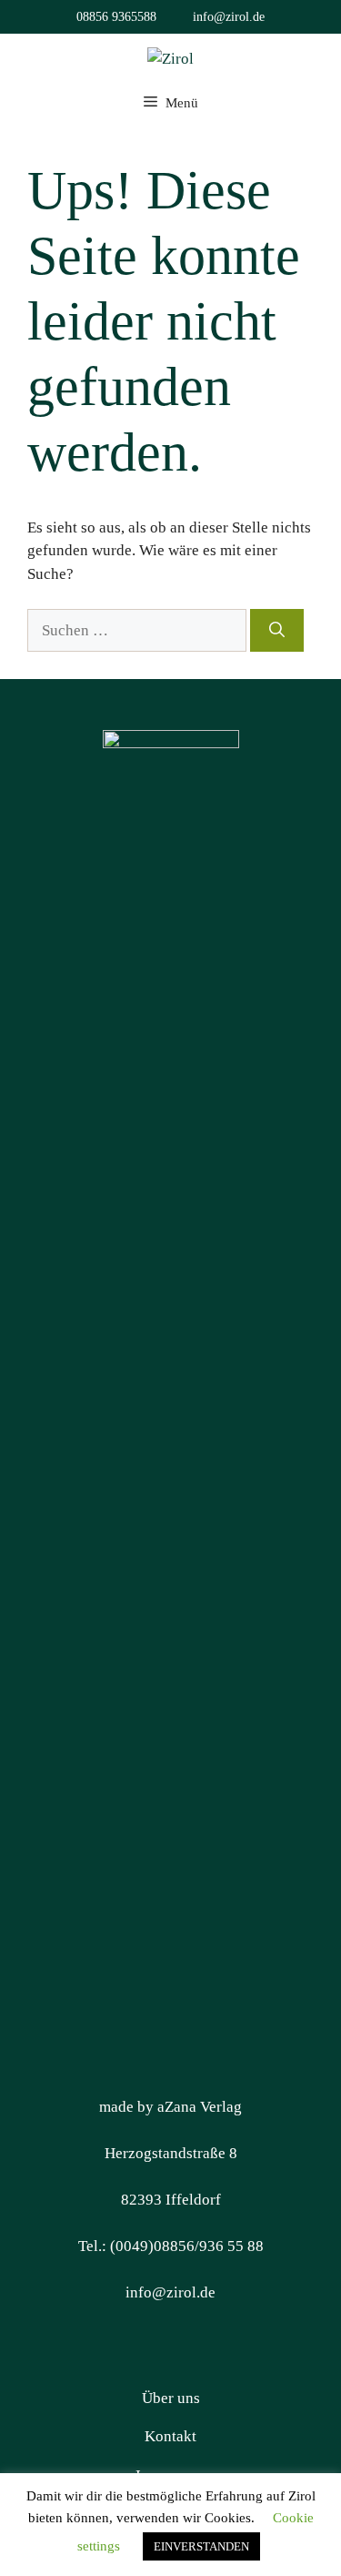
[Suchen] (277, 631)
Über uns (171, 2398)
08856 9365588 (116, 17)
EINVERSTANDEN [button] (201, 2546)
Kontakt (170, 2436)
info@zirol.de (229, 17)
